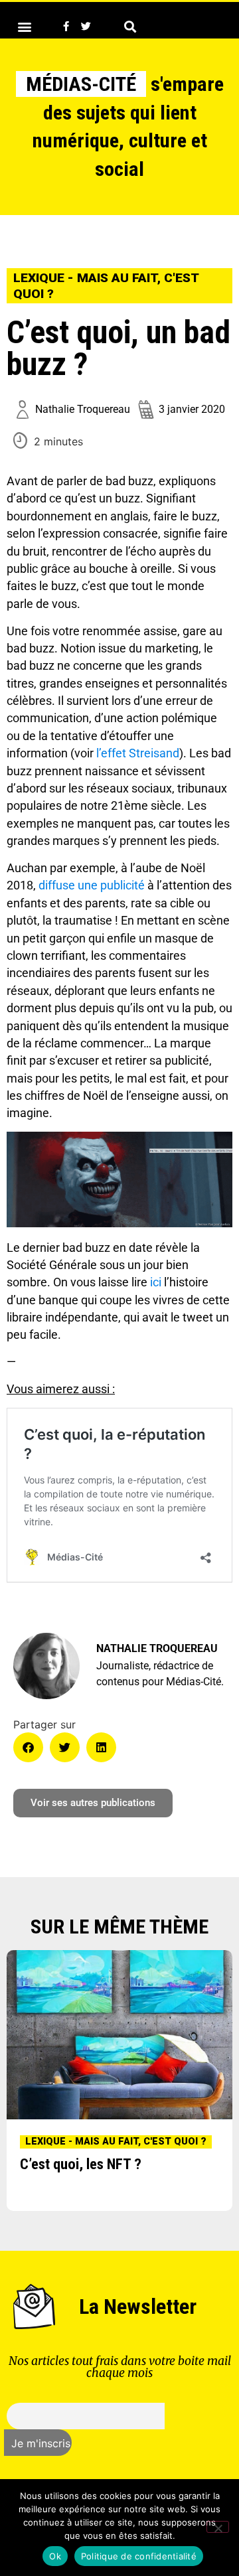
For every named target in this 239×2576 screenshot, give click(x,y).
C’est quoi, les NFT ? (81, 2164)
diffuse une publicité (92, 885)
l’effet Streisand (138, 753)
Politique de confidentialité (139, 2556)
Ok (55, 2556)
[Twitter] (86, 27)
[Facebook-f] (66, 27)
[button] (24, 26)
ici (156, 1282)
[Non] (218, 2527)
